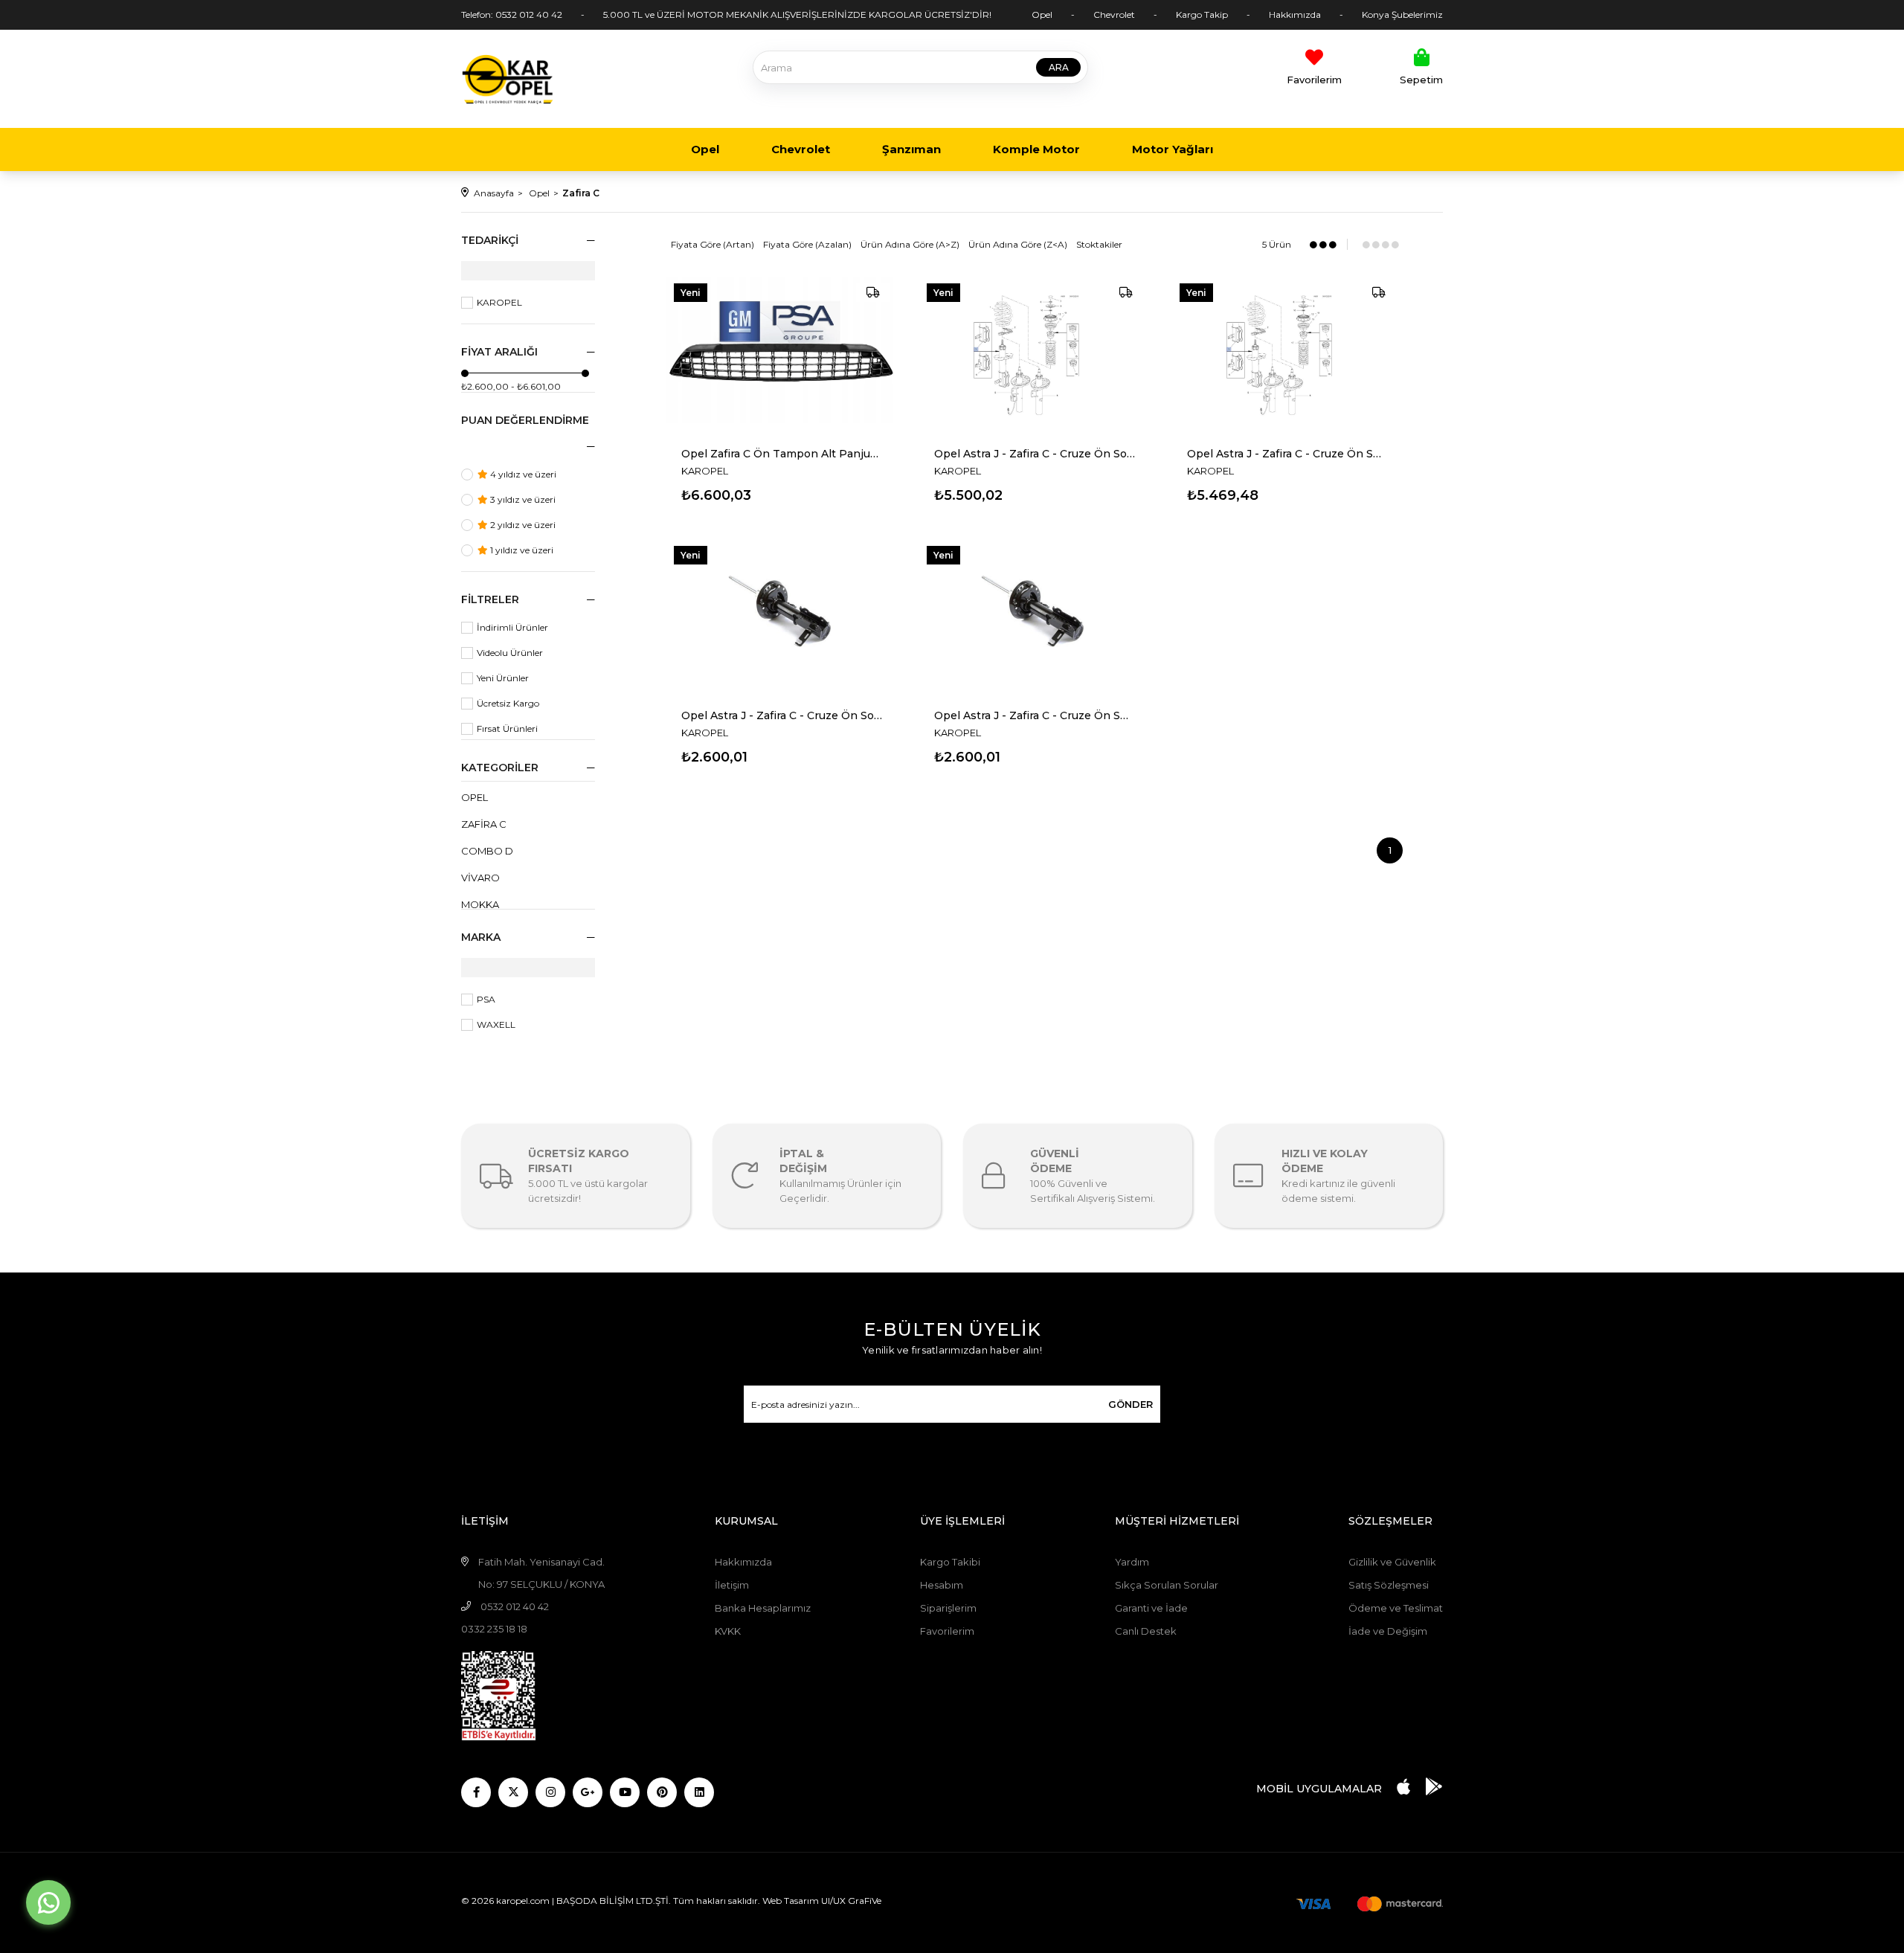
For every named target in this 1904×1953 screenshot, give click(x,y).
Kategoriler (500, 768)
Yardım (1132, 1562)
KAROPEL (499, 302)
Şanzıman (911, 149)
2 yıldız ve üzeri (522, 525)
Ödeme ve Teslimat (1396, 1608)
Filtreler (490, 599)
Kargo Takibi (950, 1562)
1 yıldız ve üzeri (521, 550)
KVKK (728, 1631)
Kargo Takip (1202, 15)
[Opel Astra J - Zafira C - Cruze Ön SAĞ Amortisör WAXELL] (1035, 616)
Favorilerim (947, 1631)
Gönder (1130, 1404)
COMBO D (487, 851)
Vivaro (480, 878)
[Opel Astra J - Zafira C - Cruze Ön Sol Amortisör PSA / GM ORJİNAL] (1035, 353)
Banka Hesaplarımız (763, 1608)
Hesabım (942, 1585)
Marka (481, 937)
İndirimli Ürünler (512, 627)
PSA (486, 999)
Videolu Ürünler (510, 653)
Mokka (480, 904)
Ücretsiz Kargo (508, 703)
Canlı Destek (1146, 1631)
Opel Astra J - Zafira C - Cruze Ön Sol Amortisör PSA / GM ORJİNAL (1035, 454)
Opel (1042, 15)
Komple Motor (1036, 149)
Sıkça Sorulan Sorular (1167, 1585)
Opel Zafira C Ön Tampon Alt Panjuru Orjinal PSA (782, 454)
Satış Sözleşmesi (1389, 1585)
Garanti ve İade (1151, 1608)
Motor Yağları (1173, 149)
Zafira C (484, 824)
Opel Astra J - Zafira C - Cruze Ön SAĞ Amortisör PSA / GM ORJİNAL (1287, 454)
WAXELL (496, 1024)
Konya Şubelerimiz (1402, 15)
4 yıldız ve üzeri (522, 474)
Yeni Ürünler (503, 678)
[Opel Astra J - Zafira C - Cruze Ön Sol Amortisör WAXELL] (782, 616)
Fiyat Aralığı (499, 352)
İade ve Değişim (1388, 1631)
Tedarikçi (490, 240)
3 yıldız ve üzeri (522, 499)
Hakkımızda (1295, 15)
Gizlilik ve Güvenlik (1392, 1562)
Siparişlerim (948, 1608)
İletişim (732, 1585)
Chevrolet (1114, 15)
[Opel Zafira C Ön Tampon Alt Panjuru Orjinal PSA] (782, 353)
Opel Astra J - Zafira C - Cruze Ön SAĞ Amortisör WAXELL (1035, 715)
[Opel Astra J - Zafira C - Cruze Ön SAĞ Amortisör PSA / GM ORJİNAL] (1287, 353)
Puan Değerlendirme (525, 420)
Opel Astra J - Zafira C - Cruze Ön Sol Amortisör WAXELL (782, 715)
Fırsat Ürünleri (507, 728)
